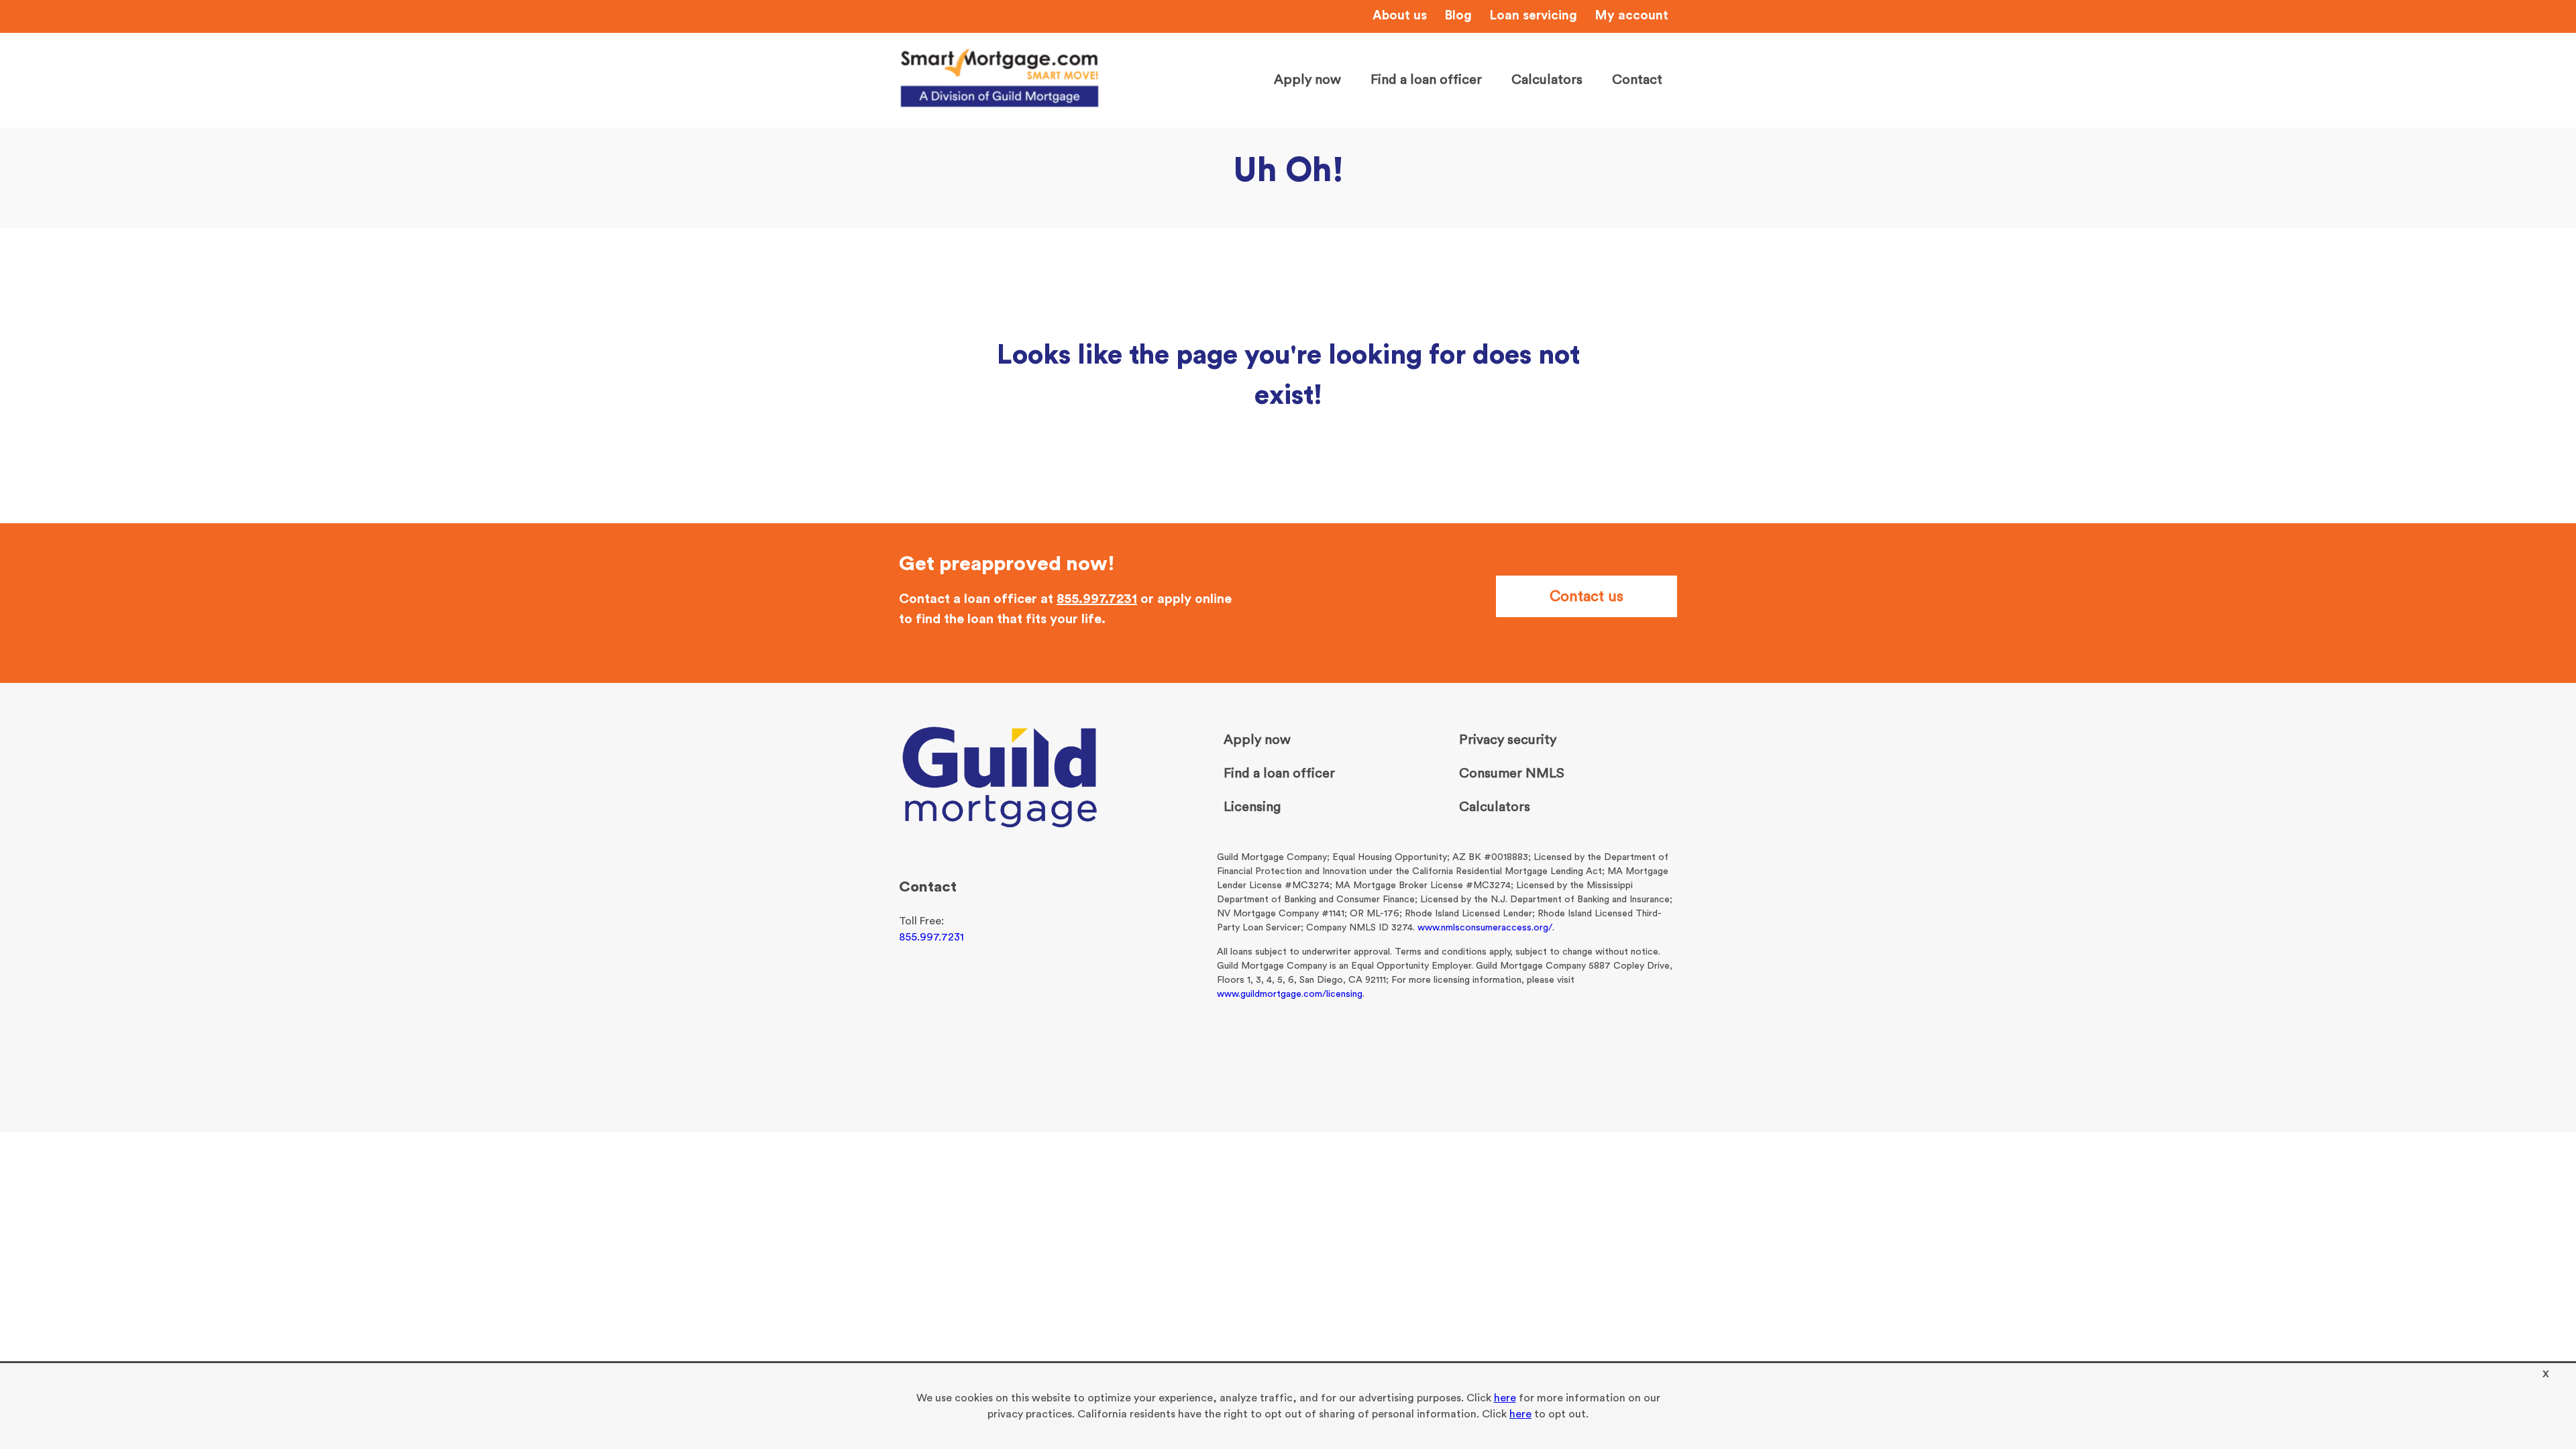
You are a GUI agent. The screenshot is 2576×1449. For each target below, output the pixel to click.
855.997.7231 (1097, 599)
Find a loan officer (1426, 80)
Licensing (1252, 807)
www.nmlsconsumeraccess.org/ (1485, 928)
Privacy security (1508, 740)
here (1505, 1398)
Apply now (1307, 80)
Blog (1458, 16)
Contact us (1587, 596)
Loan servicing (1533, 16)
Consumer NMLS (1512, 773)
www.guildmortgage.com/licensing (1290, 994)
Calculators (1547, 80)
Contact (1637, 80)
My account (1631, 16)
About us (1400, 16)
